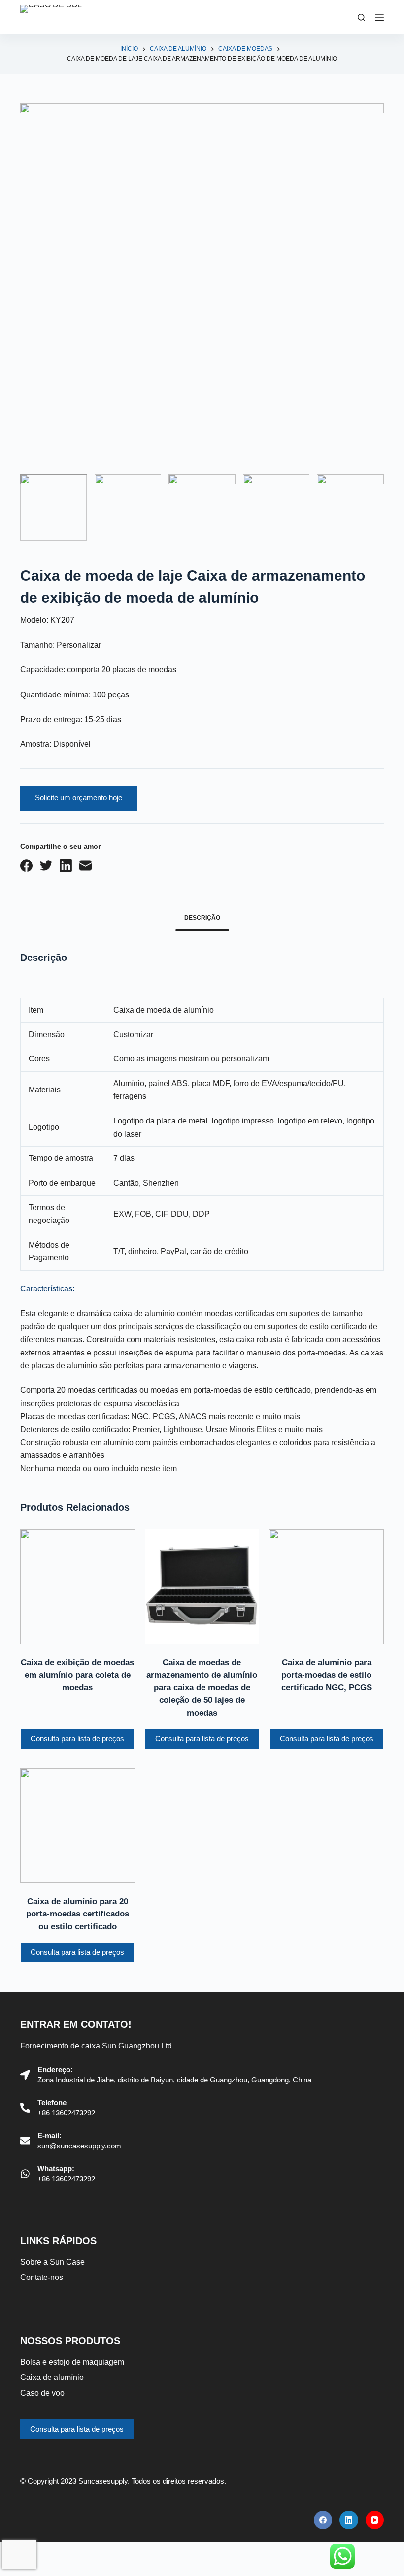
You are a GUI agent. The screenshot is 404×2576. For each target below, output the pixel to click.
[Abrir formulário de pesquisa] (361, 17)
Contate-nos (42, 2277)
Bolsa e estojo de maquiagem (72, 2362)
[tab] (202, 918)
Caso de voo (42, 2393)
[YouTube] (375, 2520)
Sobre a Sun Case (52, 2262)
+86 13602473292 (66, 2113)
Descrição (202, 918)
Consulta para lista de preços (77, 1738)
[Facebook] (26, 866)
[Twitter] (46, 866)
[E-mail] (85, 866)
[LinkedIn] (66, 866)
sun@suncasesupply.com (79, 2146)
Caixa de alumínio (52, 2377)
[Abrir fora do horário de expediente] (379, 17)
